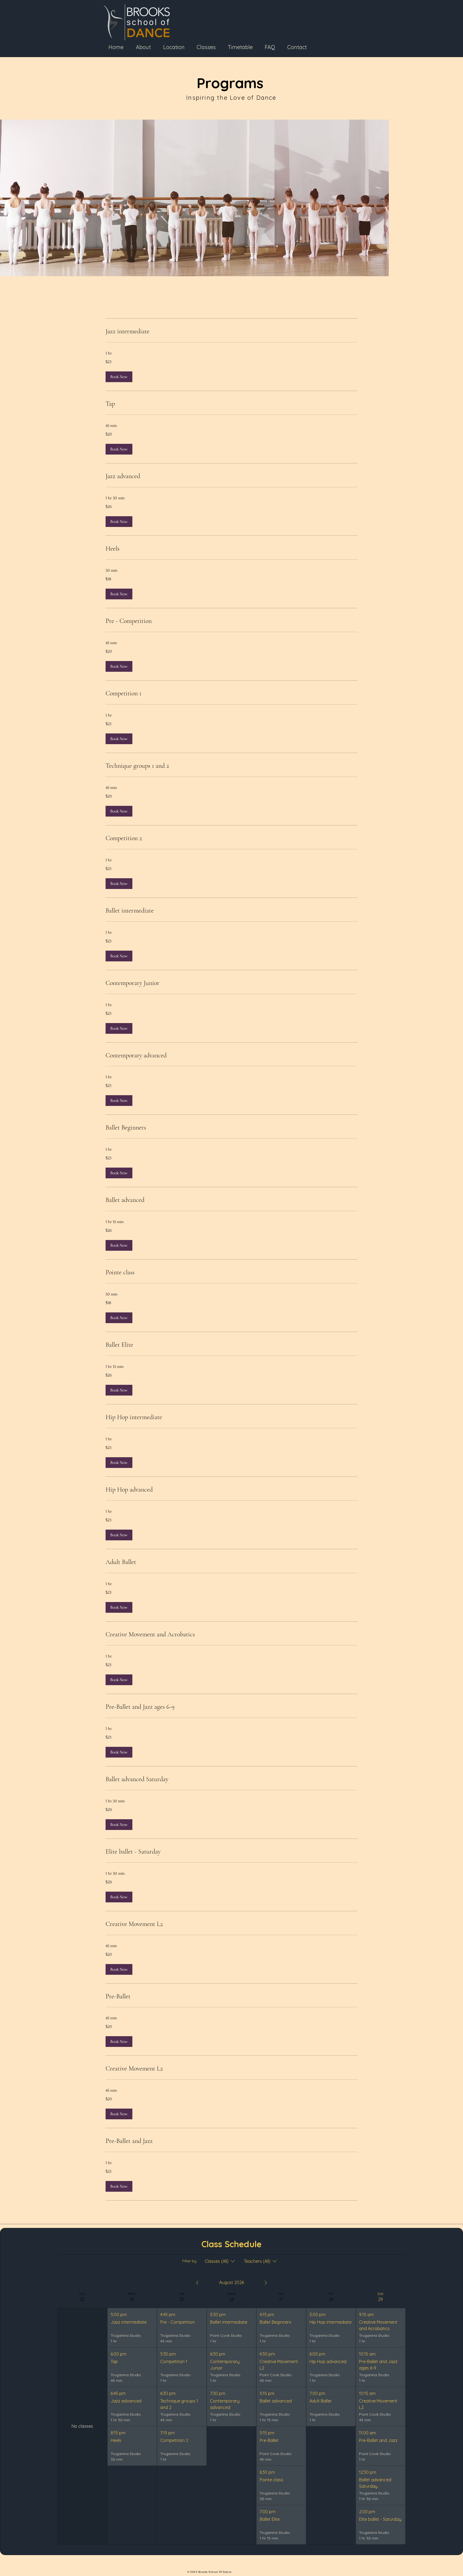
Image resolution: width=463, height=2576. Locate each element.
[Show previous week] (197, 2283)
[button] (119, 377)
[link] (231, 331)
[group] (82, 2418)
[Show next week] (266, 2283)
